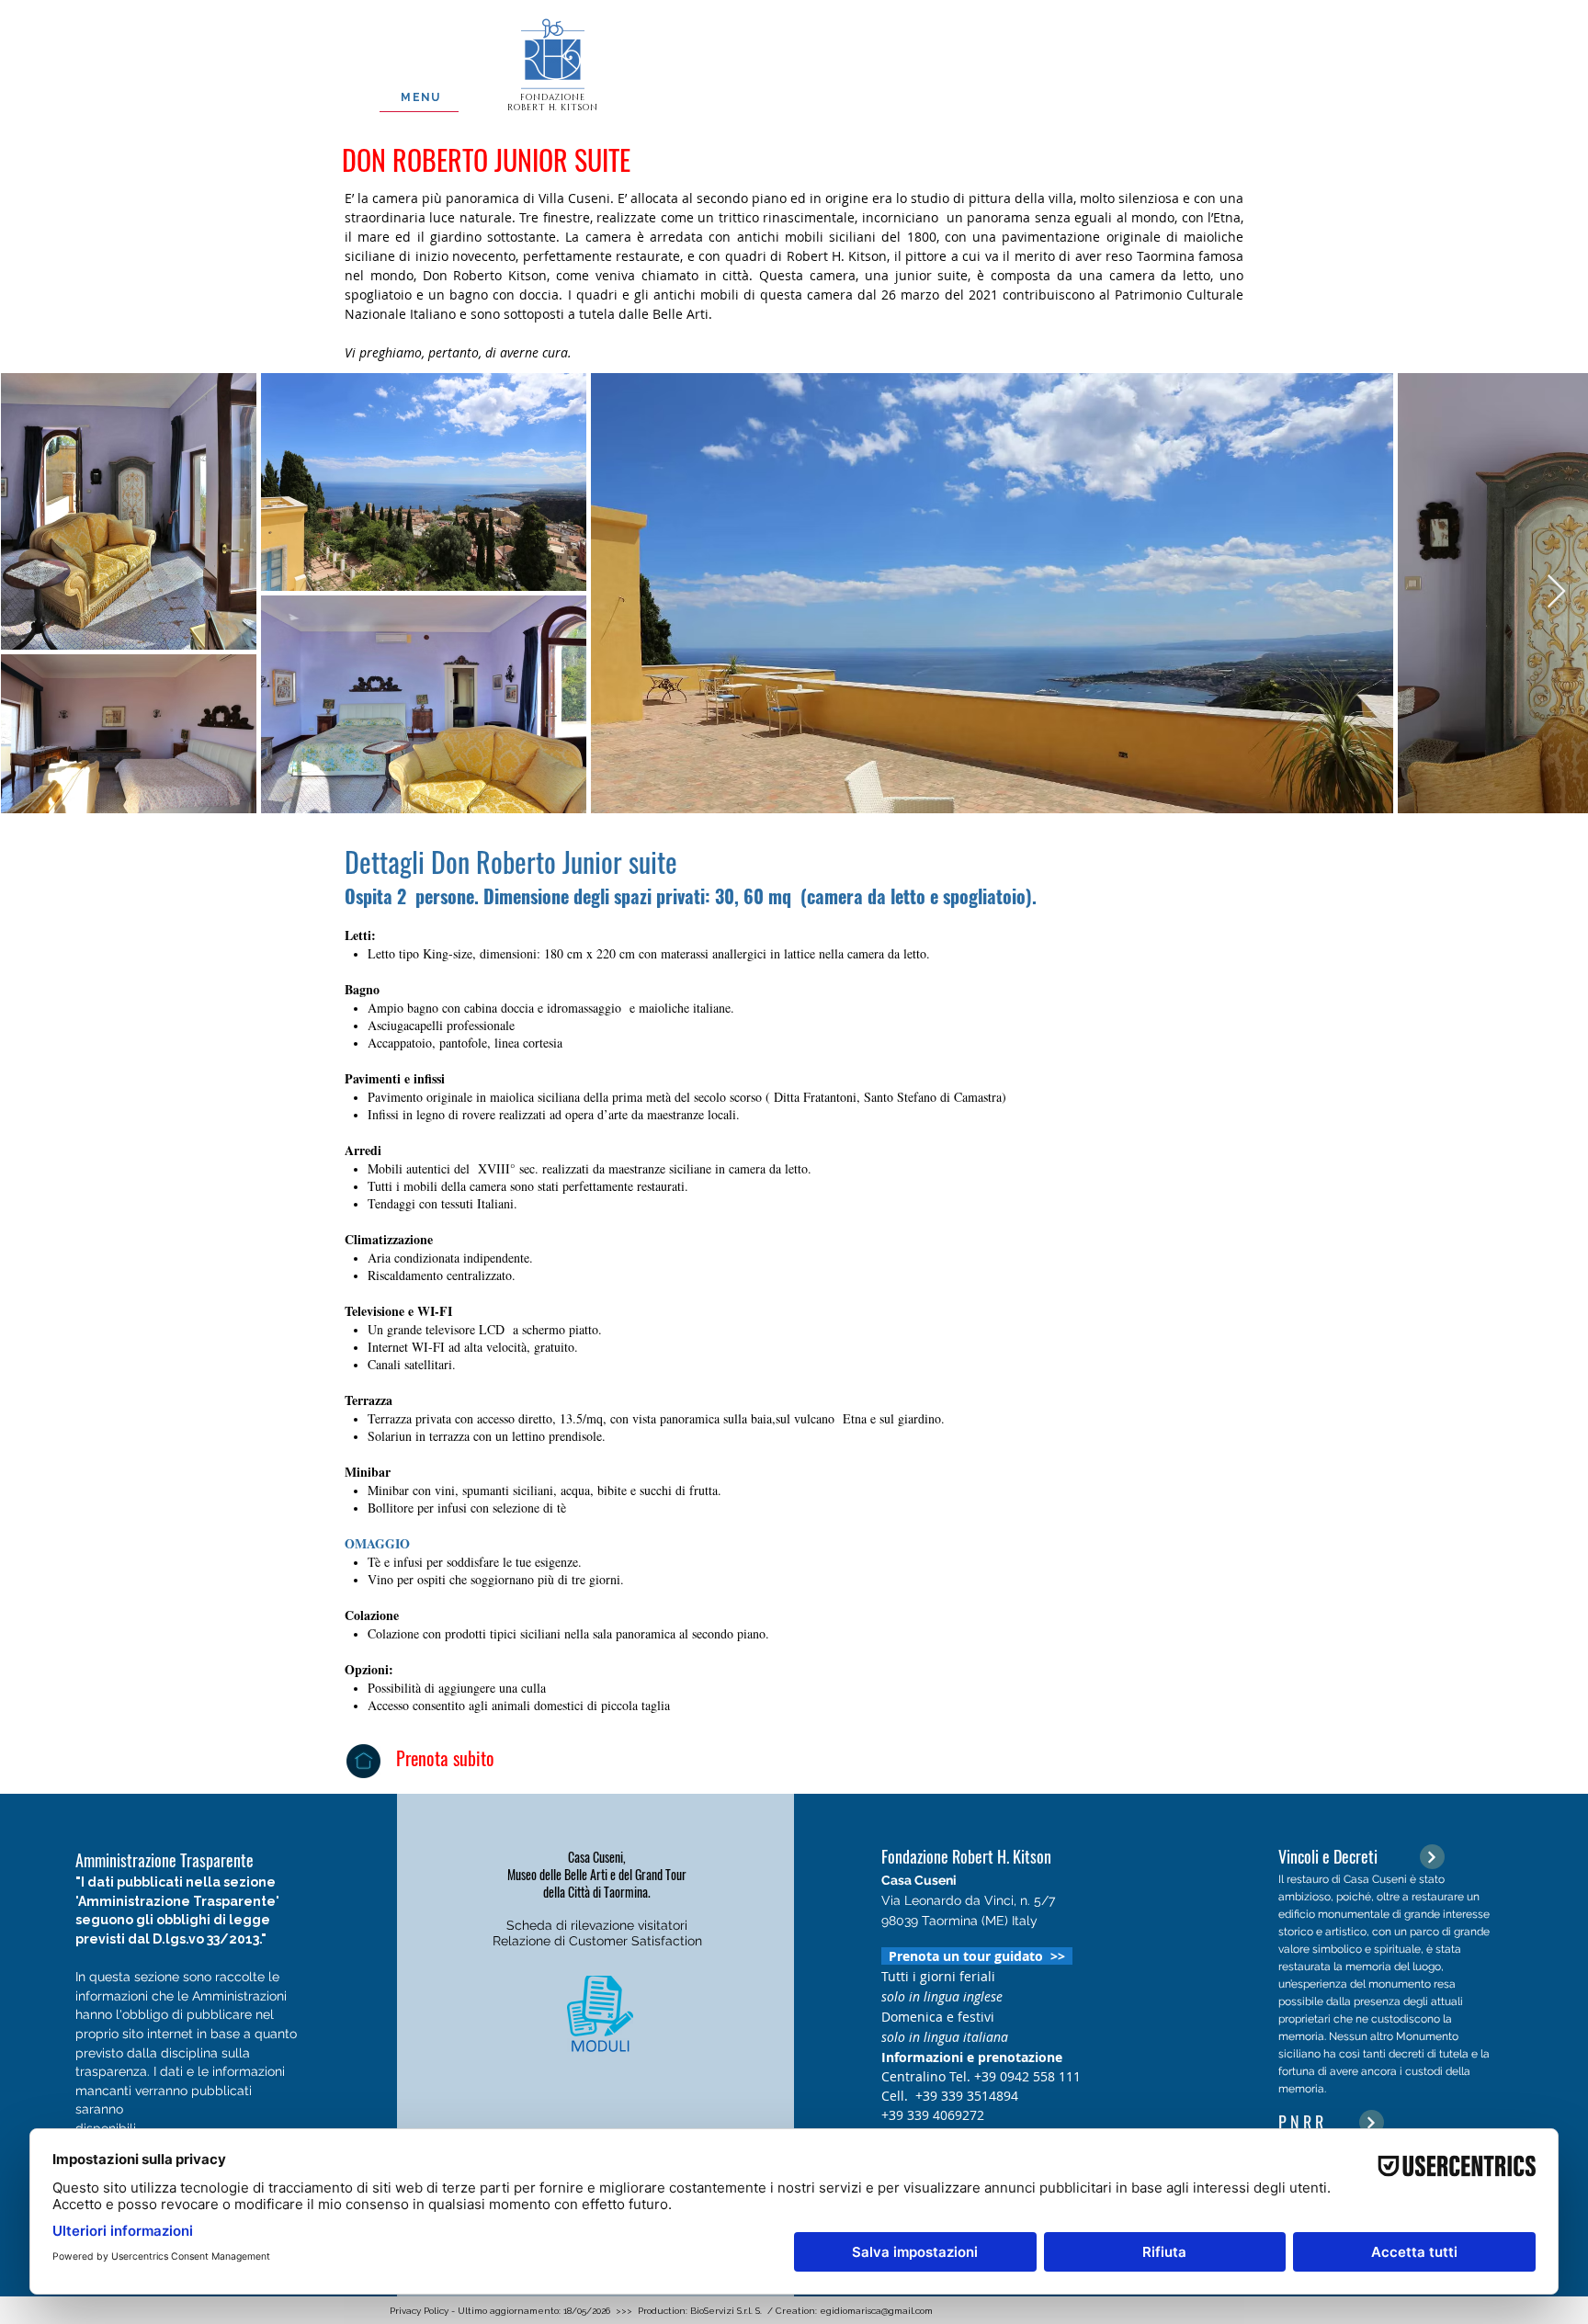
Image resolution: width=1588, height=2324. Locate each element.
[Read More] (1432, 1857)
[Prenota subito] (363, 1761)
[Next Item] (1556, 592)
